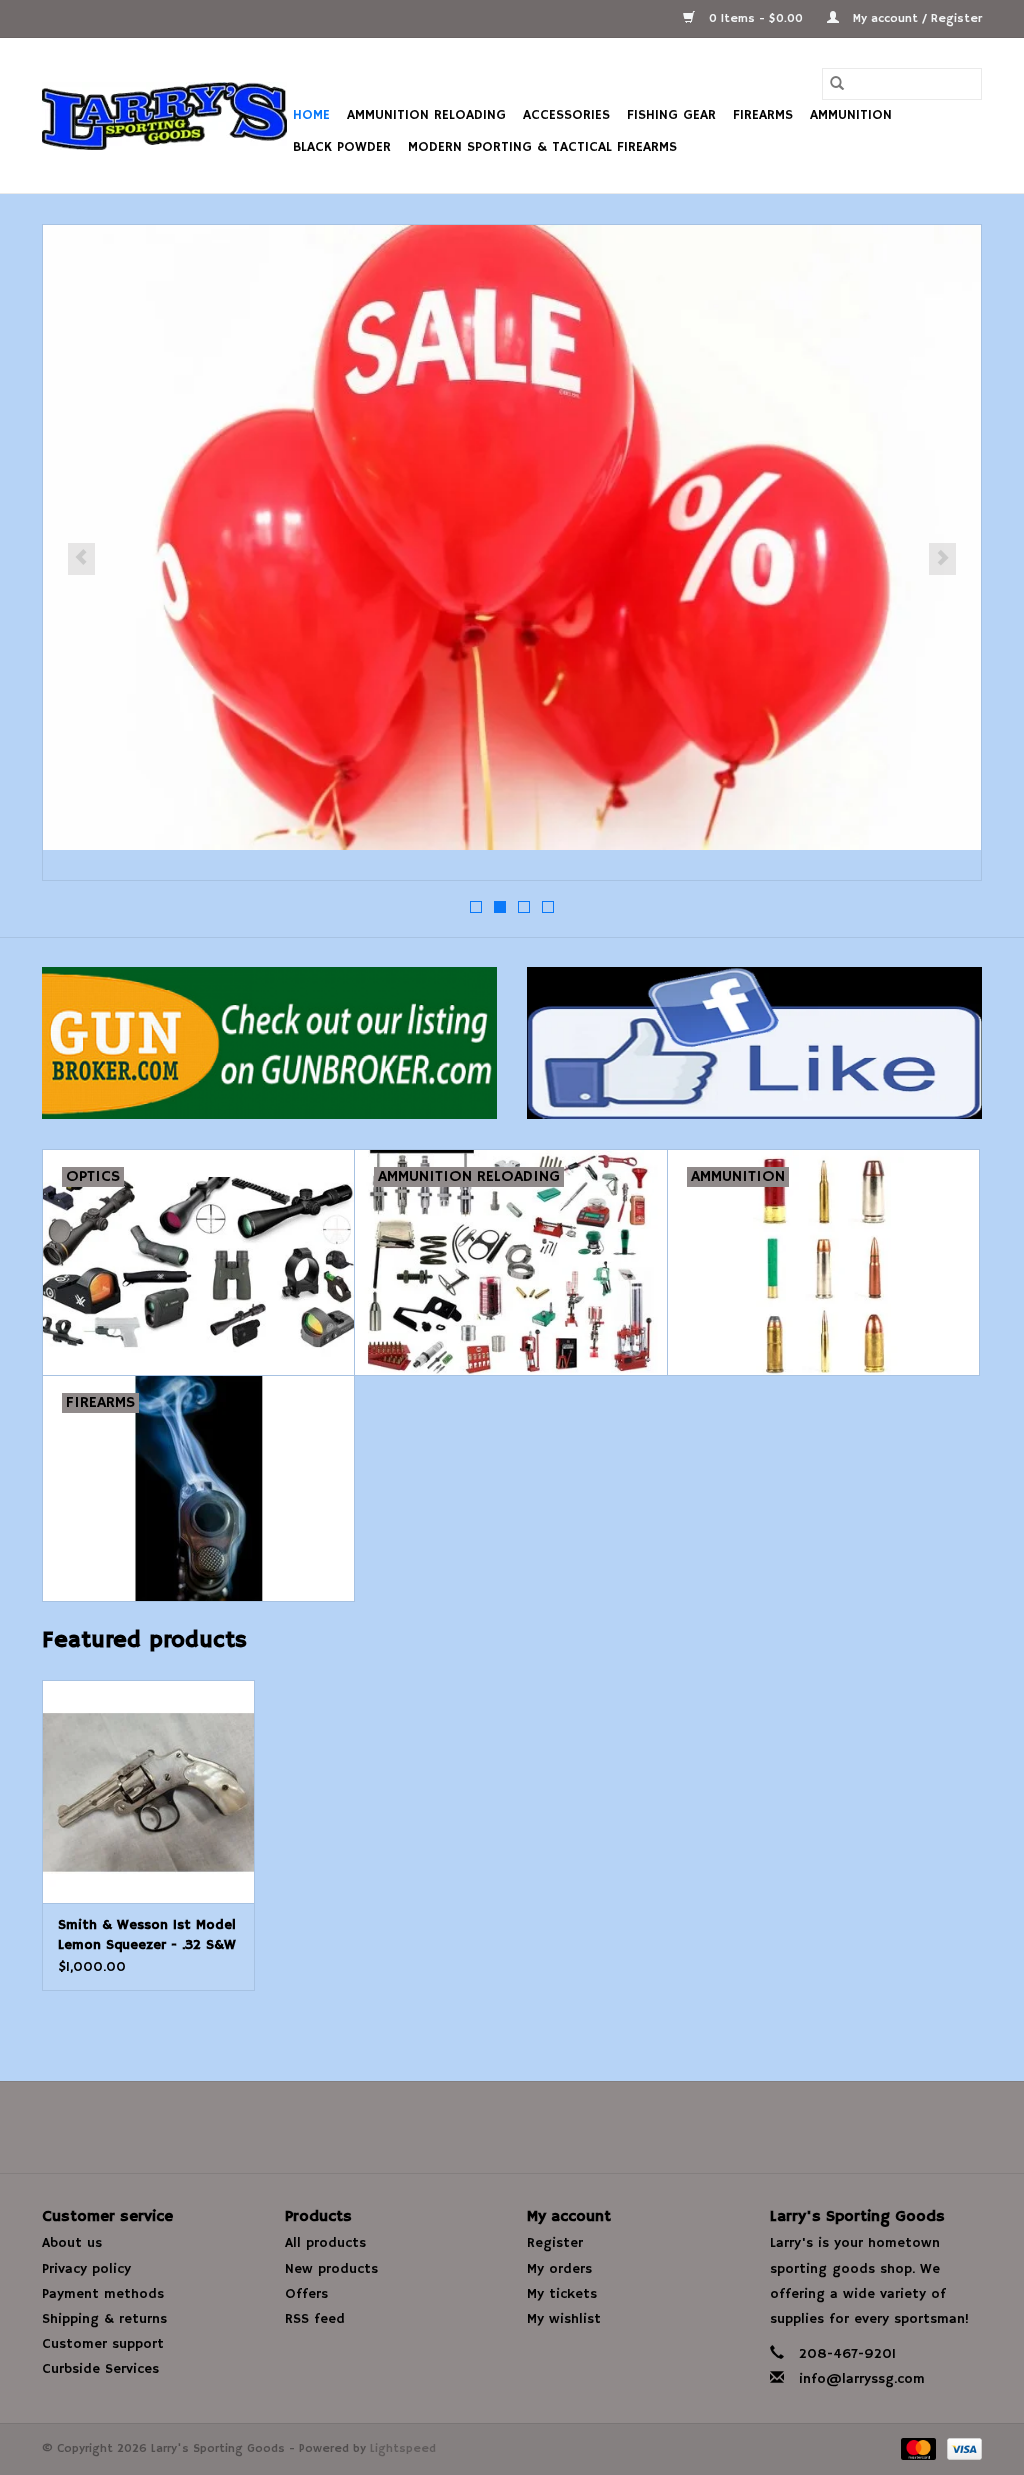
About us (72, 2243)
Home (311, 115)
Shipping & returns (104, 2319)
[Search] (837, 84)
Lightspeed (403, 2448)
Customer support (103, 2344)
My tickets (562, 2294)
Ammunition (851, 115)
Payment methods (103, 2294)
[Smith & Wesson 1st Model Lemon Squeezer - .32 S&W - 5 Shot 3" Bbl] (148, 1791)
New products (331, 2269)
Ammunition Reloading (426, 115)
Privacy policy (86, 2269)
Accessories (566, 115)
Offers (306, 2294)
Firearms (763, 115)
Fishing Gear (671, 115)
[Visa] (961, 2448)
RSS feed (315, 2319)
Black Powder (342, 147)
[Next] (942, 559)
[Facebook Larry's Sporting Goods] (512, 2127)
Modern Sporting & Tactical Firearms (542, 147)
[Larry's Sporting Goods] (164, 116)
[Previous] (81, 559)
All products (325, 2243)
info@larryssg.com (862, 2379)
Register (555, 2243)
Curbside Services (100, 2369)
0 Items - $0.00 (756, 18)
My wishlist (564, 2319)
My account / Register (915, 18)
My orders (559, 2269)
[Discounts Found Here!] (512, 537)
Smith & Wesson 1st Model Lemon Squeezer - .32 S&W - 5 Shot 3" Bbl (147, 1935)
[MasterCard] (917, 2448)
